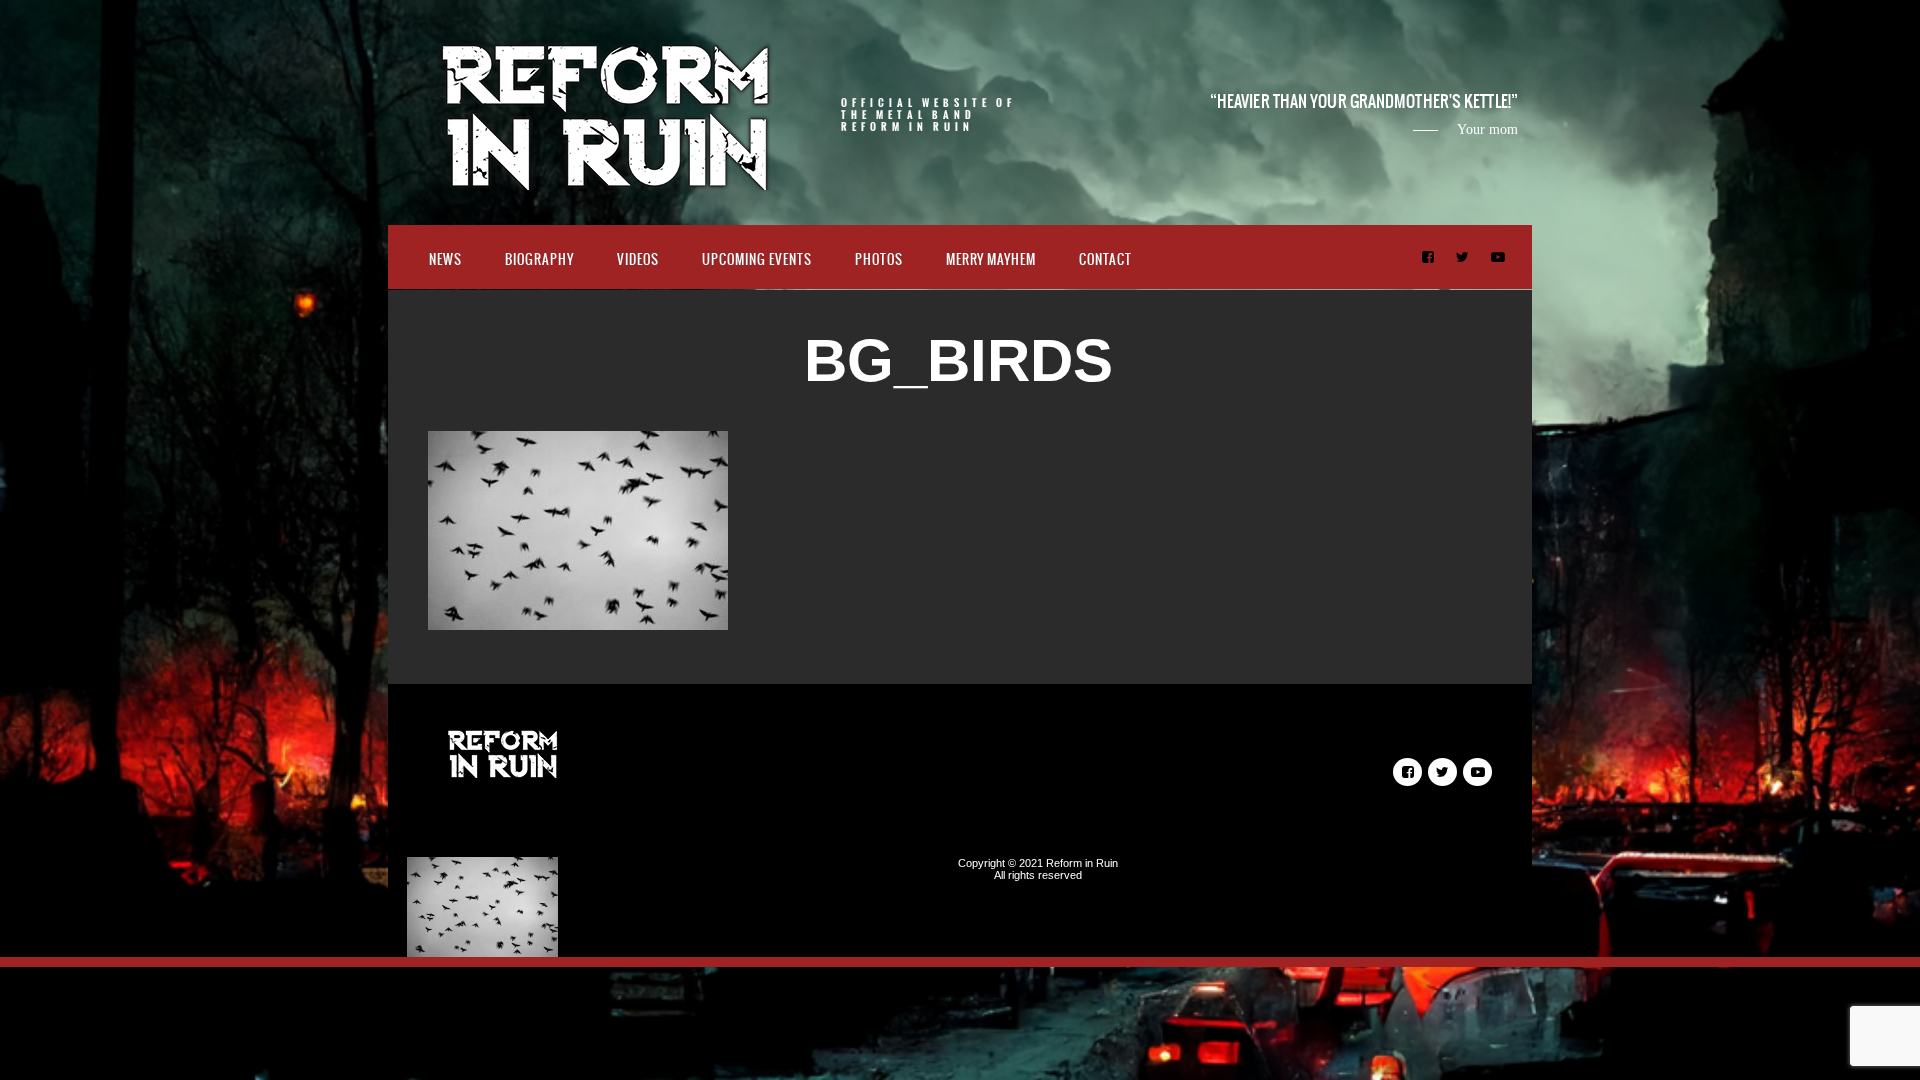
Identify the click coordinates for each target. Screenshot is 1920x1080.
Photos (879, 259)
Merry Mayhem (991, 259)
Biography (539, 259)
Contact (1105, 259)
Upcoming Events (757, 259)
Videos (638, 259)
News (445, 259)
